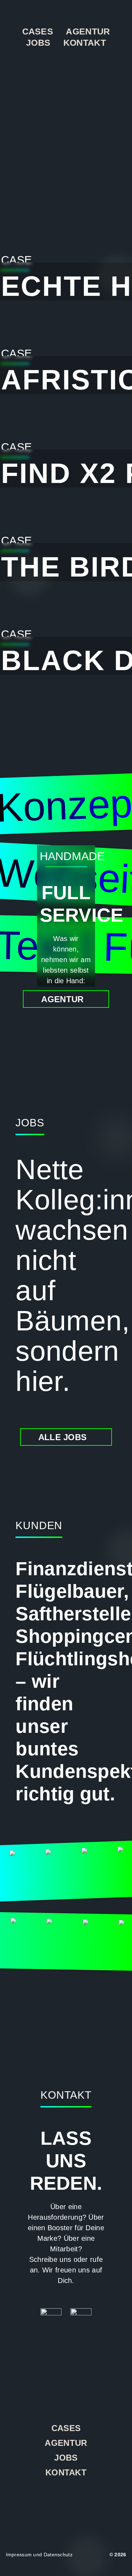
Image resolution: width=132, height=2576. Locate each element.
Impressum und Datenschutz (39, 2555)
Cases (38, 31)
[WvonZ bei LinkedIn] (66, 2498)
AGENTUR (62, 999)
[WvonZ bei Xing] (85, 2498)
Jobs (38, 43)
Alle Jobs (63, 1437)
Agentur (88, 31)
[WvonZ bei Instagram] (47, 2498)
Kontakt (85, 43)
